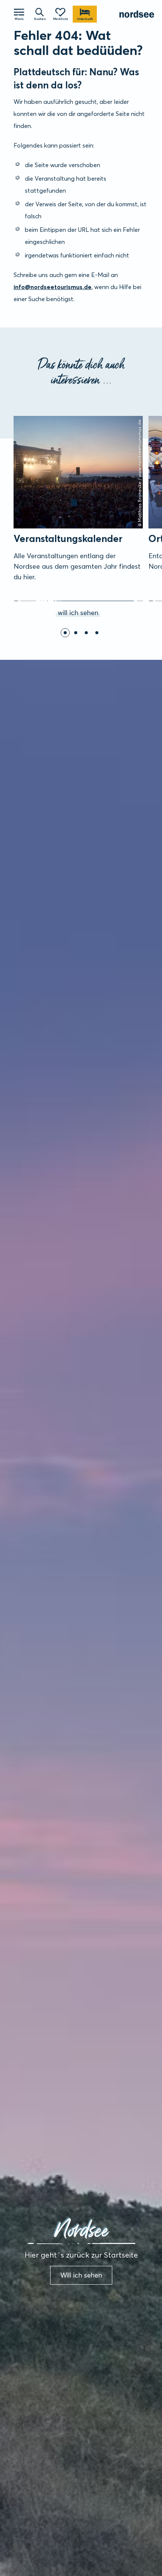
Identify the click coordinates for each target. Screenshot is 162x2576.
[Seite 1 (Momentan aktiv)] (65, 633)
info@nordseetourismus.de (53, 287)
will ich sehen (21, 417)
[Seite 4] (97, 633)
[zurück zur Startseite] (137, 14)
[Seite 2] (76, 633)
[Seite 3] (86, 633)
